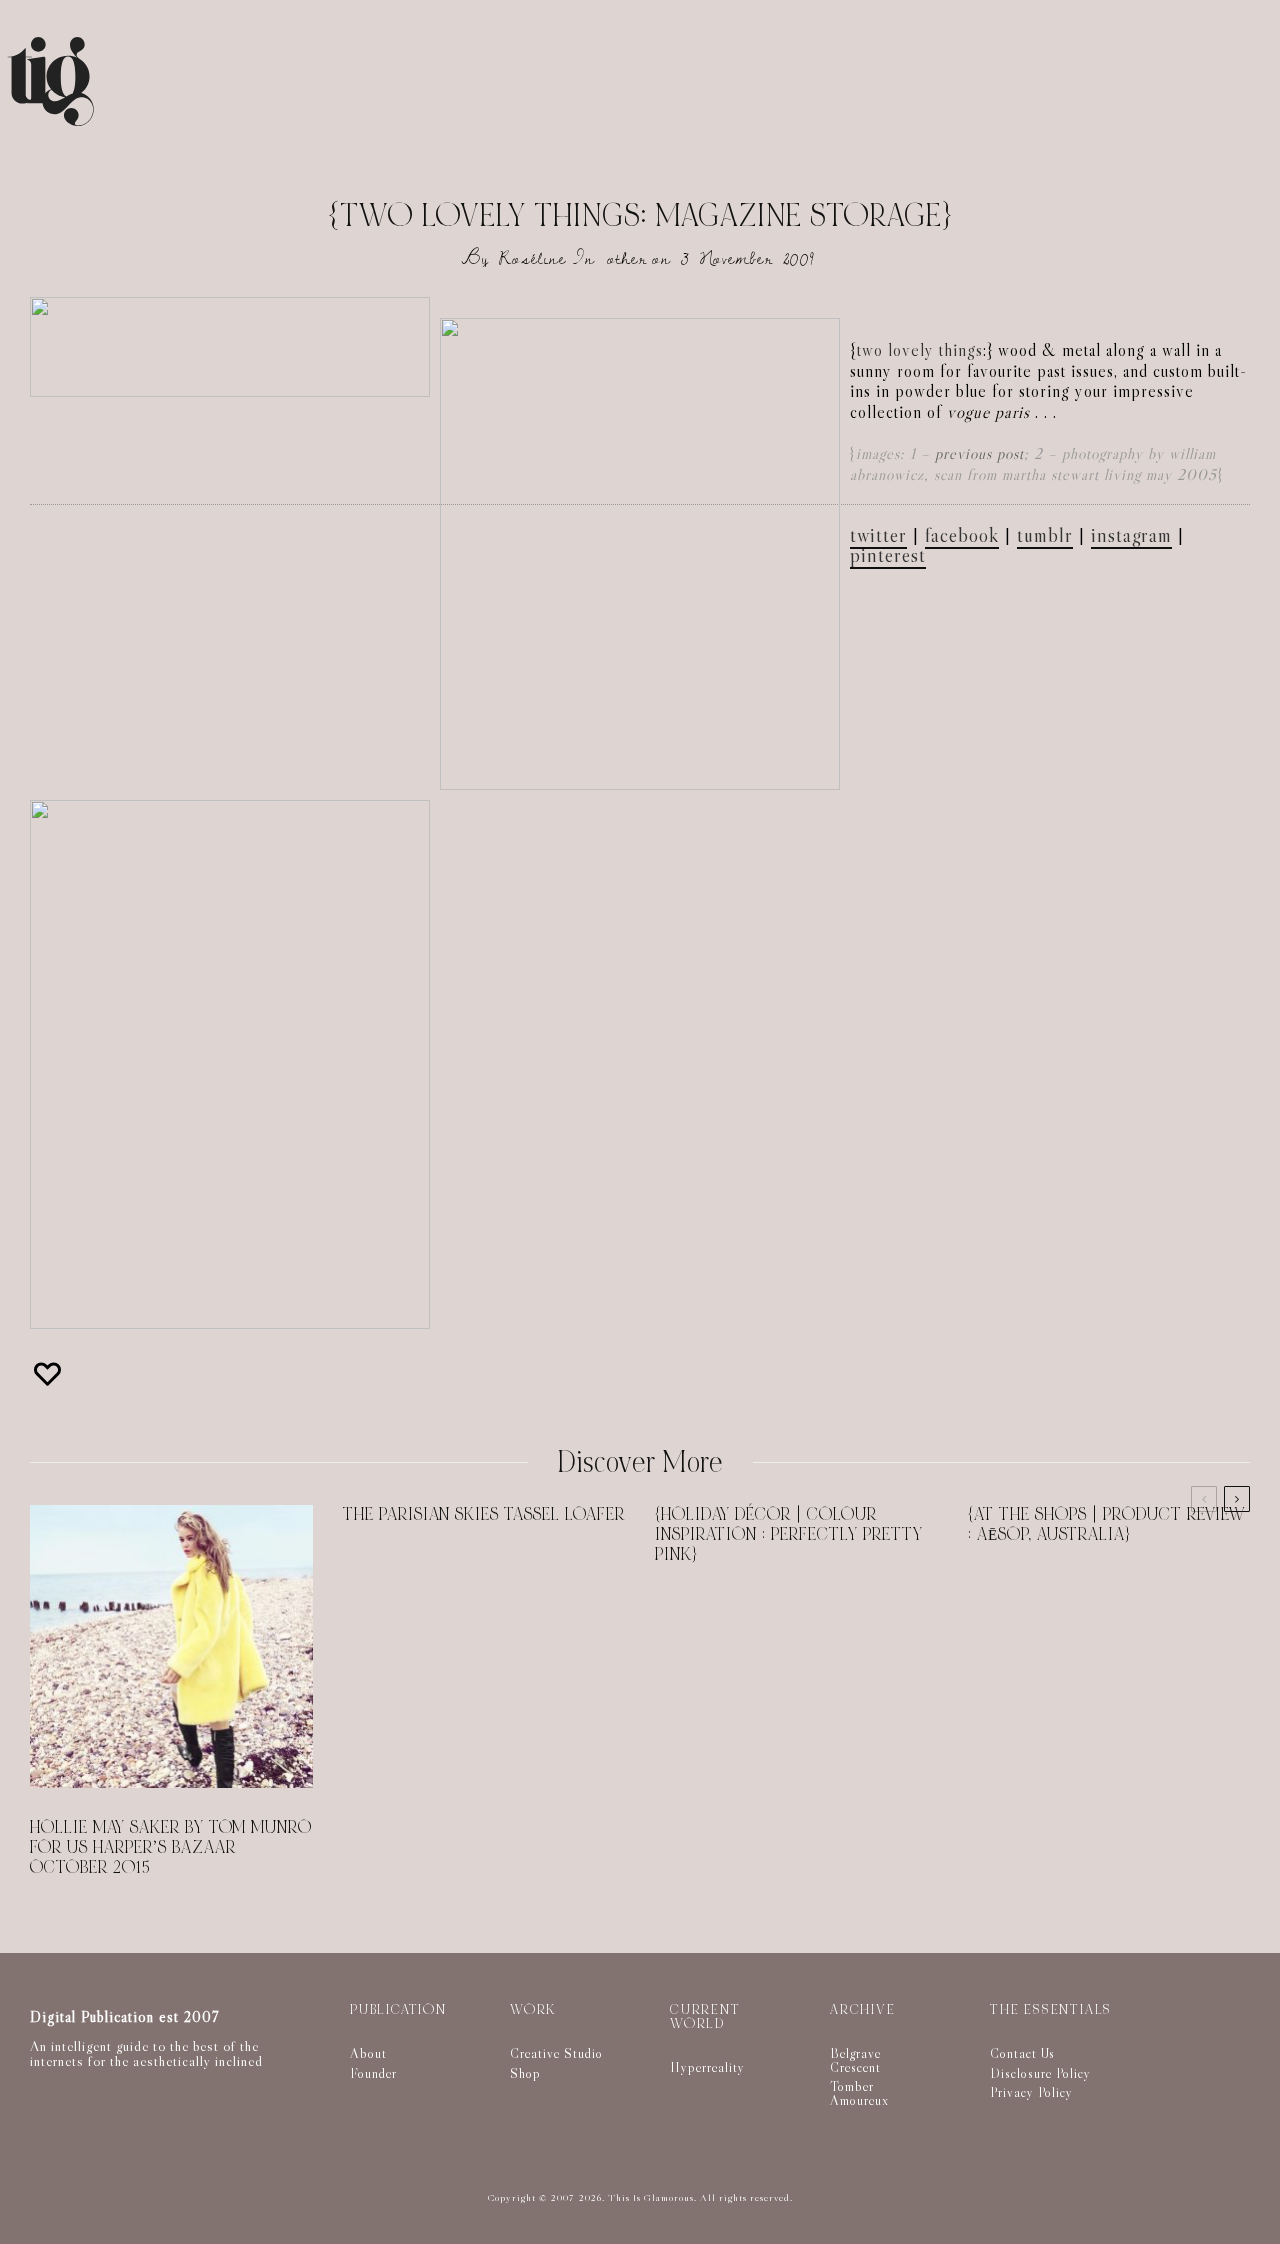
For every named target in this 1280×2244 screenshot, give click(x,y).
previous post (979, 453)
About (368, 2053)
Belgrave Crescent (855, 2060)
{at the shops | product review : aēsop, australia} (1107, 1525)
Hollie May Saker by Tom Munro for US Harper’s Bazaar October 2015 (171, 1848)
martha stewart (1050, 474)
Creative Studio (556, 2053)
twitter (878, 535)
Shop (525, 2073)
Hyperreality (707, 2067)
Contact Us (1022, 2053)
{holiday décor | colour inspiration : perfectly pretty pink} (789, 1535)
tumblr (1045, 535)
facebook (962, 535)
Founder (373, 2073)
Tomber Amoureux (859, 2093)
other (627, 258)
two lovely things (920, 350)
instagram (1131, 535)
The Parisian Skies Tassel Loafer (484, 1515)
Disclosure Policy (1040, 2073)
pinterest (888, 555)
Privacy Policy (1031, 2092)
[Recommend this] (50, 1374)
